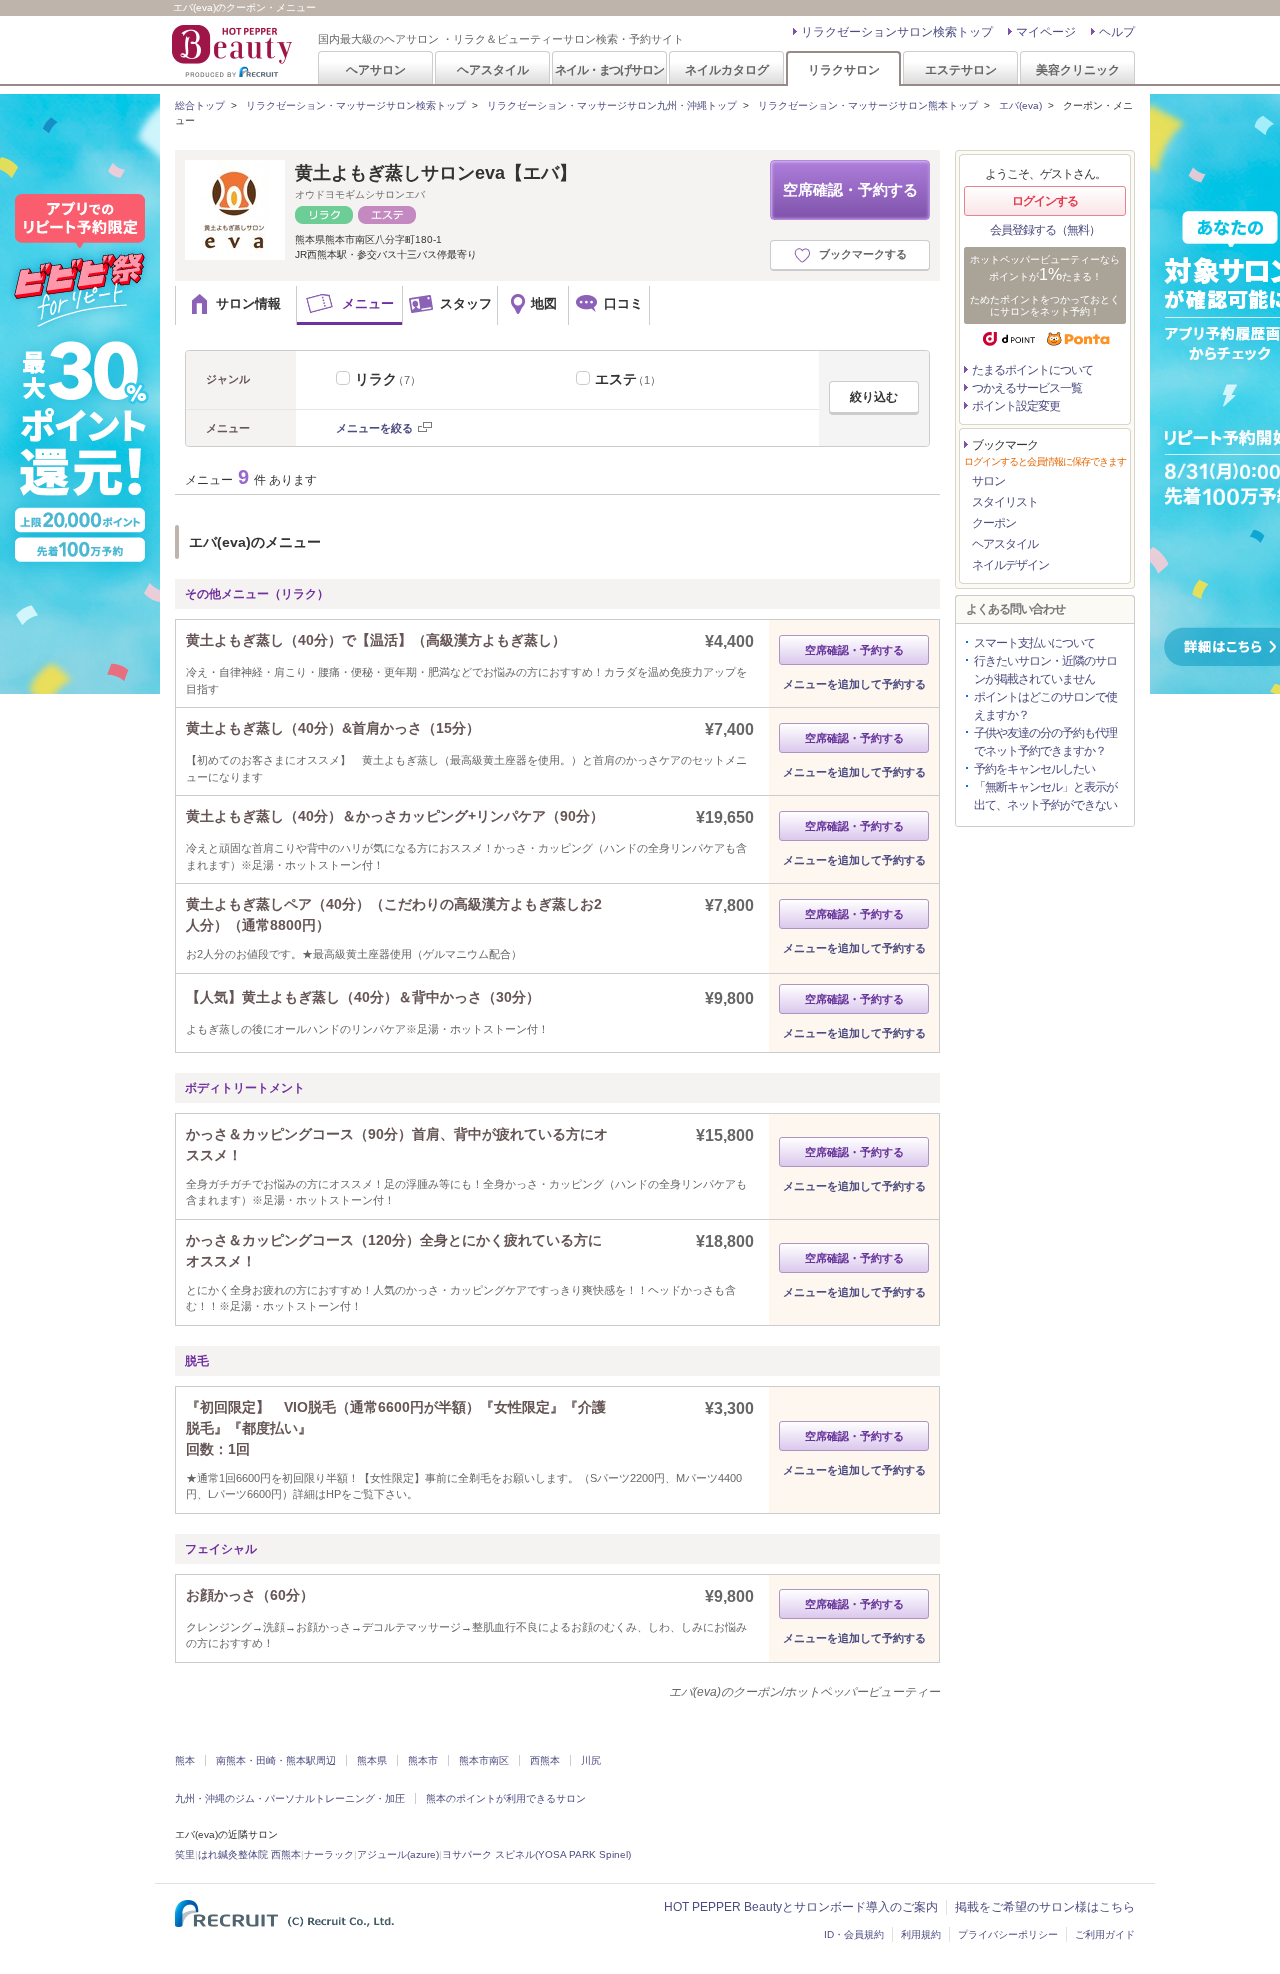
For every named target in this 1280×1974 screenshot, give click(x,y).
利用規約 (921, 1934)
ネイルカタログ (727, 69)
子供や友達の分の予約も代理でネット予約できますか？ (1045, 742)
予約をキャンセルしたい (1034, 769)
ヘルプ (1117, 32)
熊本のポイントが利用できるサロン (506, 1798)
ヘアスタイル (493, 69)
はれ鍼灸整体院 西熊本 (249, 1854)
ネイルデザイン (1010, 565)
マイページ (1046, 32)
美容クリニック (1078, 69)
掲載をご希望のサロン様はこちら (1045, 1907)
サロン (988, 481)
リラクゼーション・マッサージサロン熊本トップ (868, 105)
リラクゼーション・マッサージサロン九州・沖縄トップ (612, 105)
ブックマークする (863, 254)
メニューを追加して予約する (854, 684)
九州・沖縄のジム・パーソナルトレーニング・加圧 (290, 1798)
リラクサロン (844, 69)
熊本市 (423, 1760)
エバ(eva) (1020, 105)
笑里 (185, 1854)
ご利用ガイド (1105, 1934)
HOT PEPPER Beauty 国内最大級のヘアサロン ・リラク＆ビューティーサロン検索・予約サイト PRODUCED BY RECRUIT (234, 51)
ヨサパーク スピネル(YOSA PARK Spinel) (536, 1854)
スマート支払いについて (1034, 643)
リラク (388, 379)
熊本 (185, 1760)
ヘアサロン (376, 69)
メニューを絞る (374, 428)
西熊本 (545, 1760)
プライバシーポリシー (1008, 1934)
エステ (628, 379)
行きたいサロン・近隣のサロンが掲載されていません (1045, 670)
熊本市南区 (484, 1760)
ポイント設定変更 (1016, 406)
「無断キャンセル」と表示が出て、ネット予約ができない (1045, 796)
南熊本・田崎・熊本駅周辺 (276, 1760)
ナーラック (329, 1854)
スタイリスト (1005, 502)
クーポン (994, 523)
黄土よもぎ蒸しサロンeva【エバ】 (436, 173)
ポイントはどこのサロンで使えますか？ (1045, 706)
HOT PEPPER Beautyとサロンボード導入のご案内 (801, 1907)
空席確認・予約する (850, 189)
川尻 (591, 1760)
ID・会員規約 (854, 1934)
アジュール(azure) (398, 1854)
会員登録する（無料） (1045, 230)
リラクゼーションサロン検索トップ (897, 32)
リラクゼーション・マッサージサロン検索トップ (356, 105)
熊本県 (372, 1760)
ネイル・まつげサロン (609, 69)
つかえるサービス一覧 (1027, 388)
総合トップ (200, 105)
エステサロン (961, 69)
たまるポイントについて (1032, 370)
